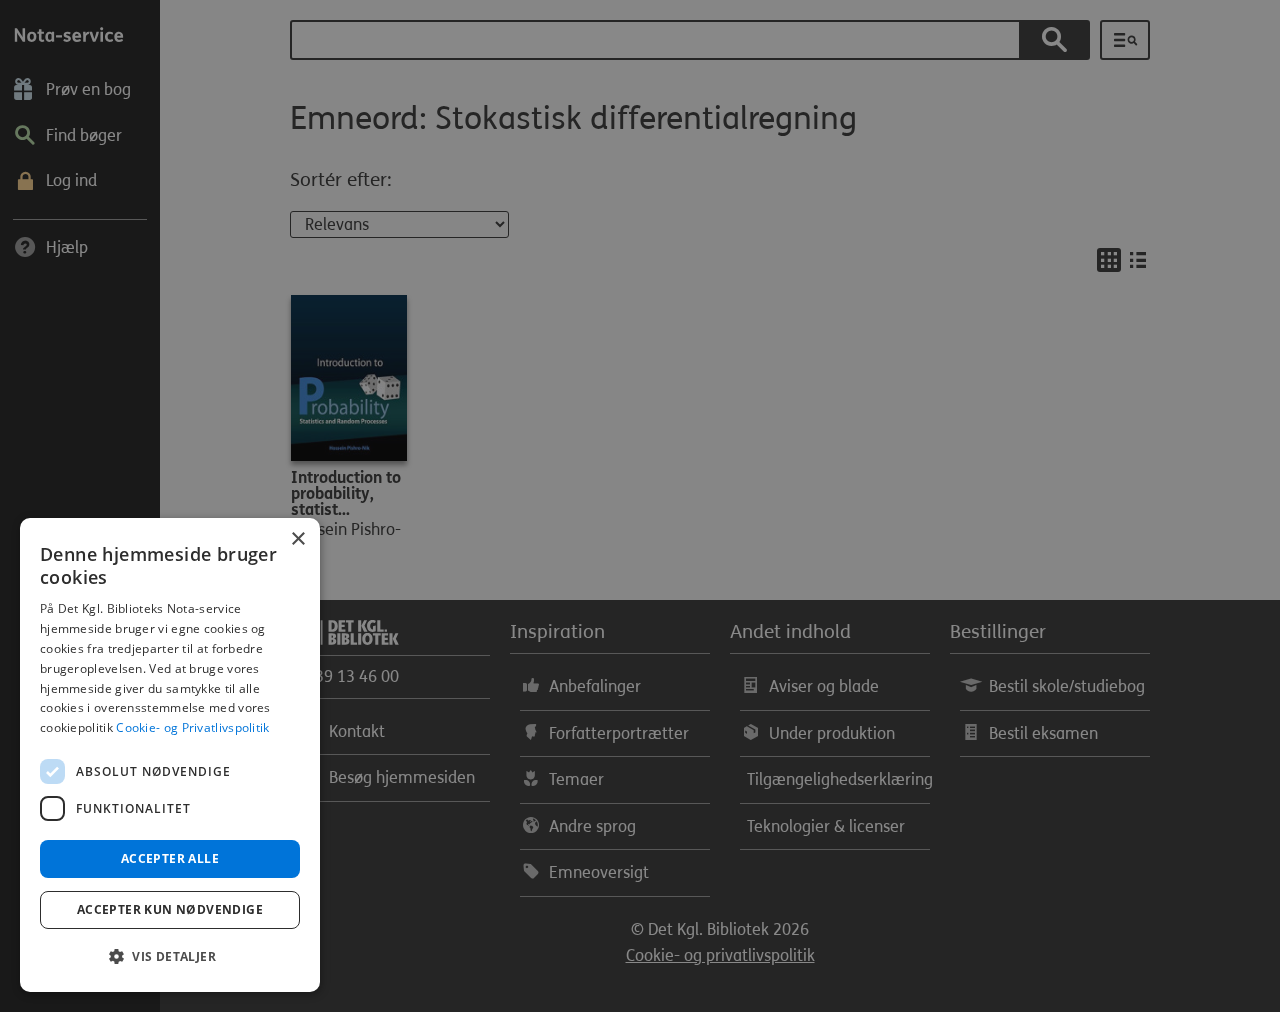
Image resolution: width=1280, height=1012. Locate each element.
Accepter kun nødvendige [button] (170, 909)
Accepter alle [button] (170, 858)
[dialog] (170, 755)
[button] (170, 957)
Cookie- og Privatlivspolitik (192, 727)
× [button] (297, 539)
